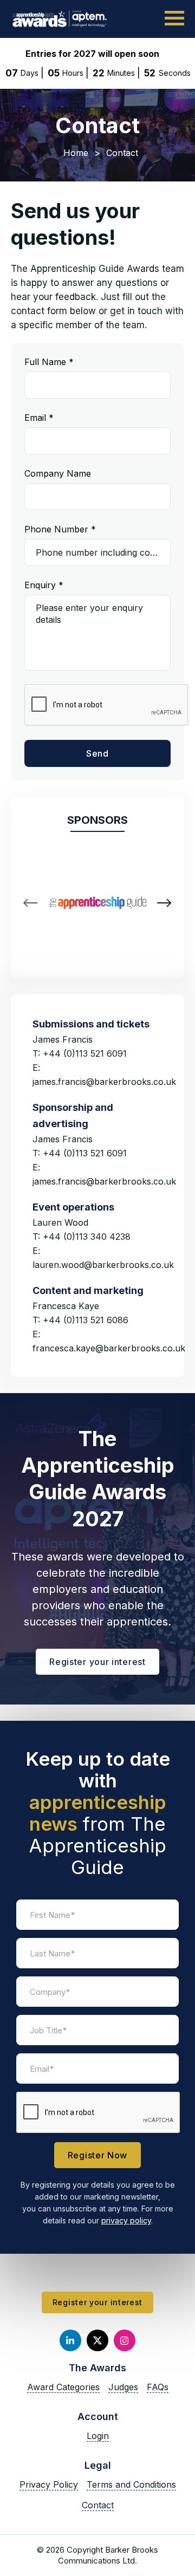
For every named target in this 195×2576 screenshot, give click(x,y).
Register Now (97, 2155)
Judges (123, 2387)
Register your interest (97, 1662)
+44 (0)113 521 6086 (86, 1320)
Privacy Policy (49, 2484)
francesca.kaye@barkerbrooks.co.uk (109, 1348)
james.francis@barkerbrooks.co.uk (104, 1082)
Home (76, 153)
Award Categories (63, 2387)
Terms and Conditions (131, 2484)
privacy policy (126, 2220)
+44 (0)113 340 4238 (87, 1237)
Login (98, 2436)
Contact (98, 2505)
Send (97, 753)
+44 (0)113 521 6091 (85, 1053)
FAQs (158, 2387)
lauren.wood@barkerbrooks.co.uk (103, 1265)
